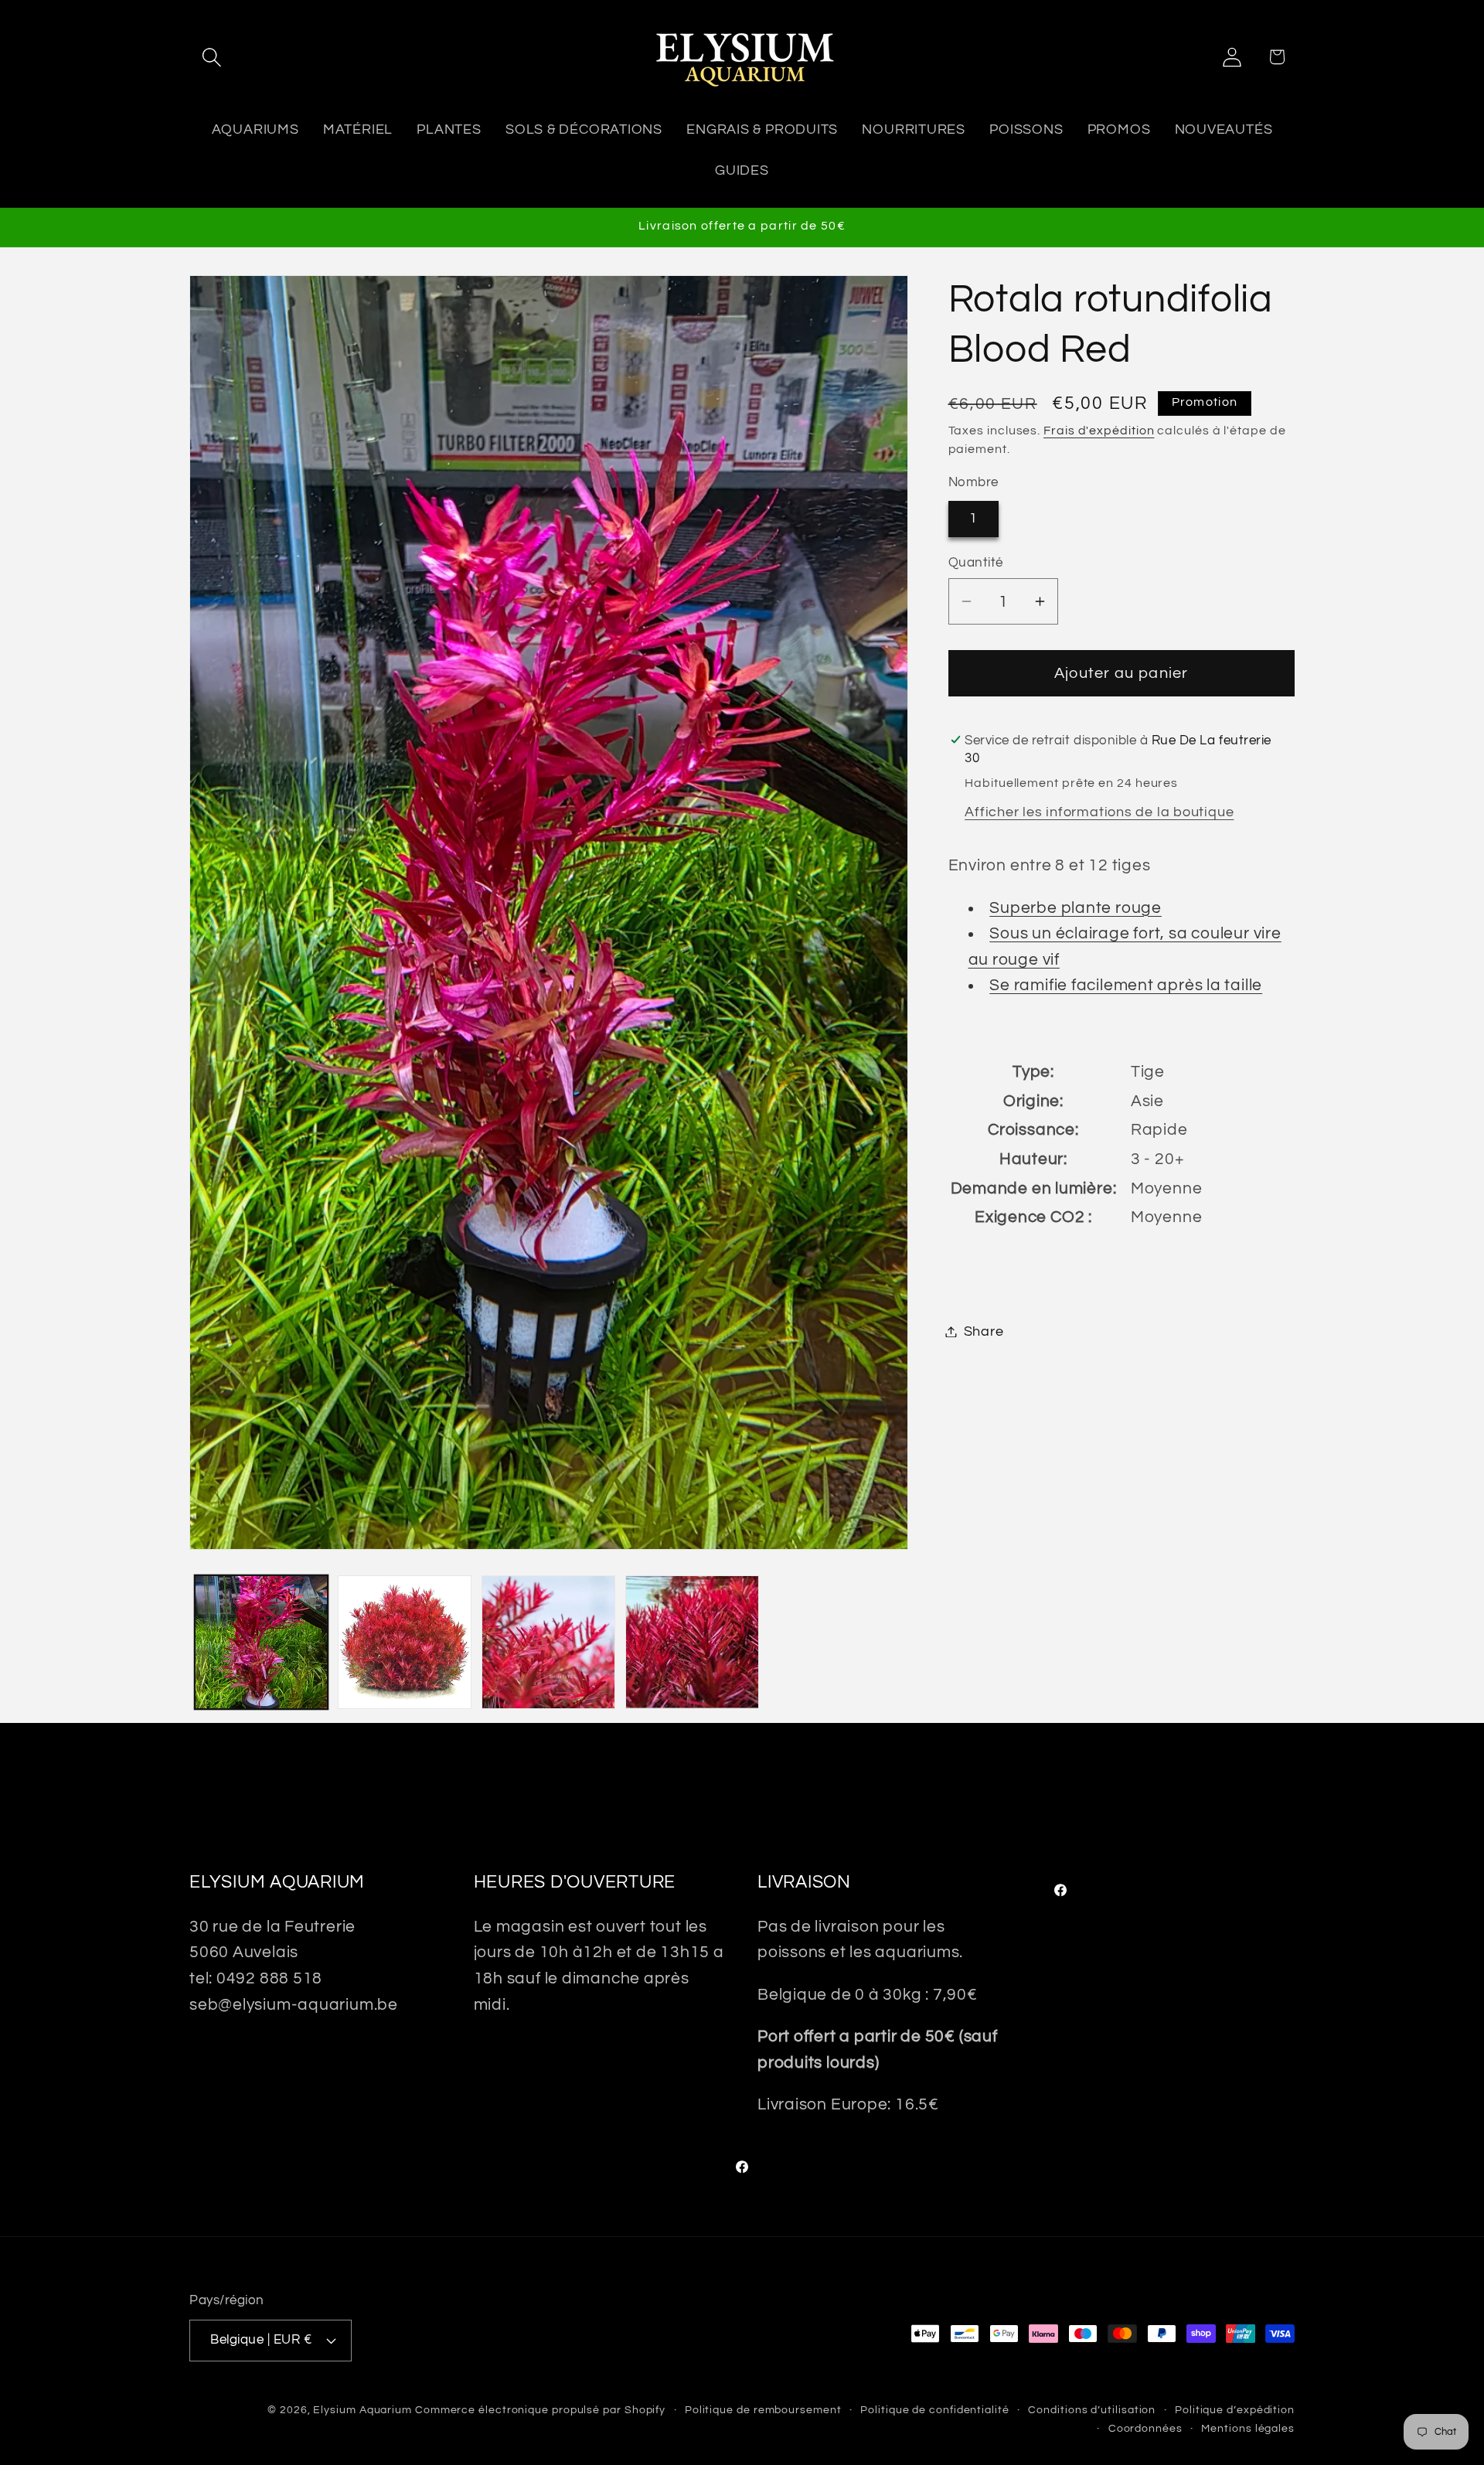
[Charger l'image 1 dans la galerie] (262, 1642)
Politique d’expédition (1235, 2409)
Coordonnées (1145, 2428)
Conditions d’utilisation (1092, 2409)
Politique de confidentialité (934, 2409)
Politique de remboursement (763, 2409)
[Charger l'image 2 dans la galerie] (405, 1642)
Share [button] (984, 1331)
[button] (211, 57)
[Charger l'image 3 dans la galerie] (548, 1642)
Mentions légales (1248, 2428)
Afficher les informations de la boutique (1099, 812)
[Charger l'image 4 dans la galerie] (692, 1642)
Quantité (976, 562)
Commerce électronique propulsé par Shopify (540, 2409)
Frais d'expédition (1099, 430)
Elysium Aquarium (362, 2409)
